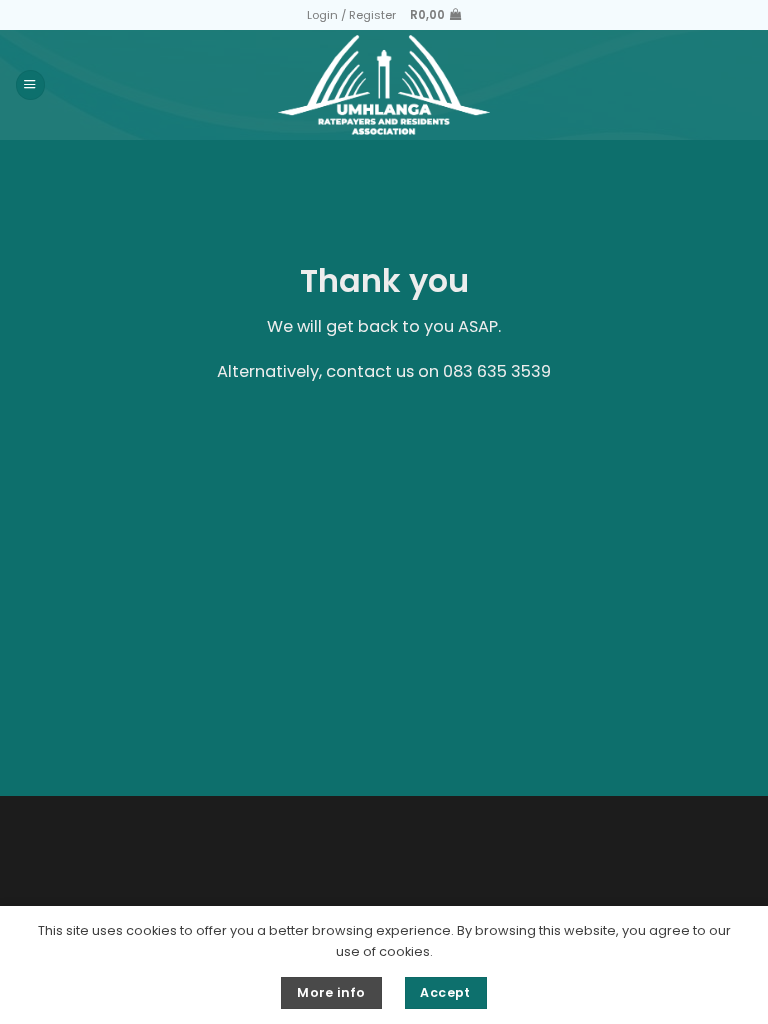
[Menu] (30, 84)
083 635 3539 (497, 371)
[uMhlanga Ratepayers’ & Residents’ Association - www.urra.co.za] (384, 85)
